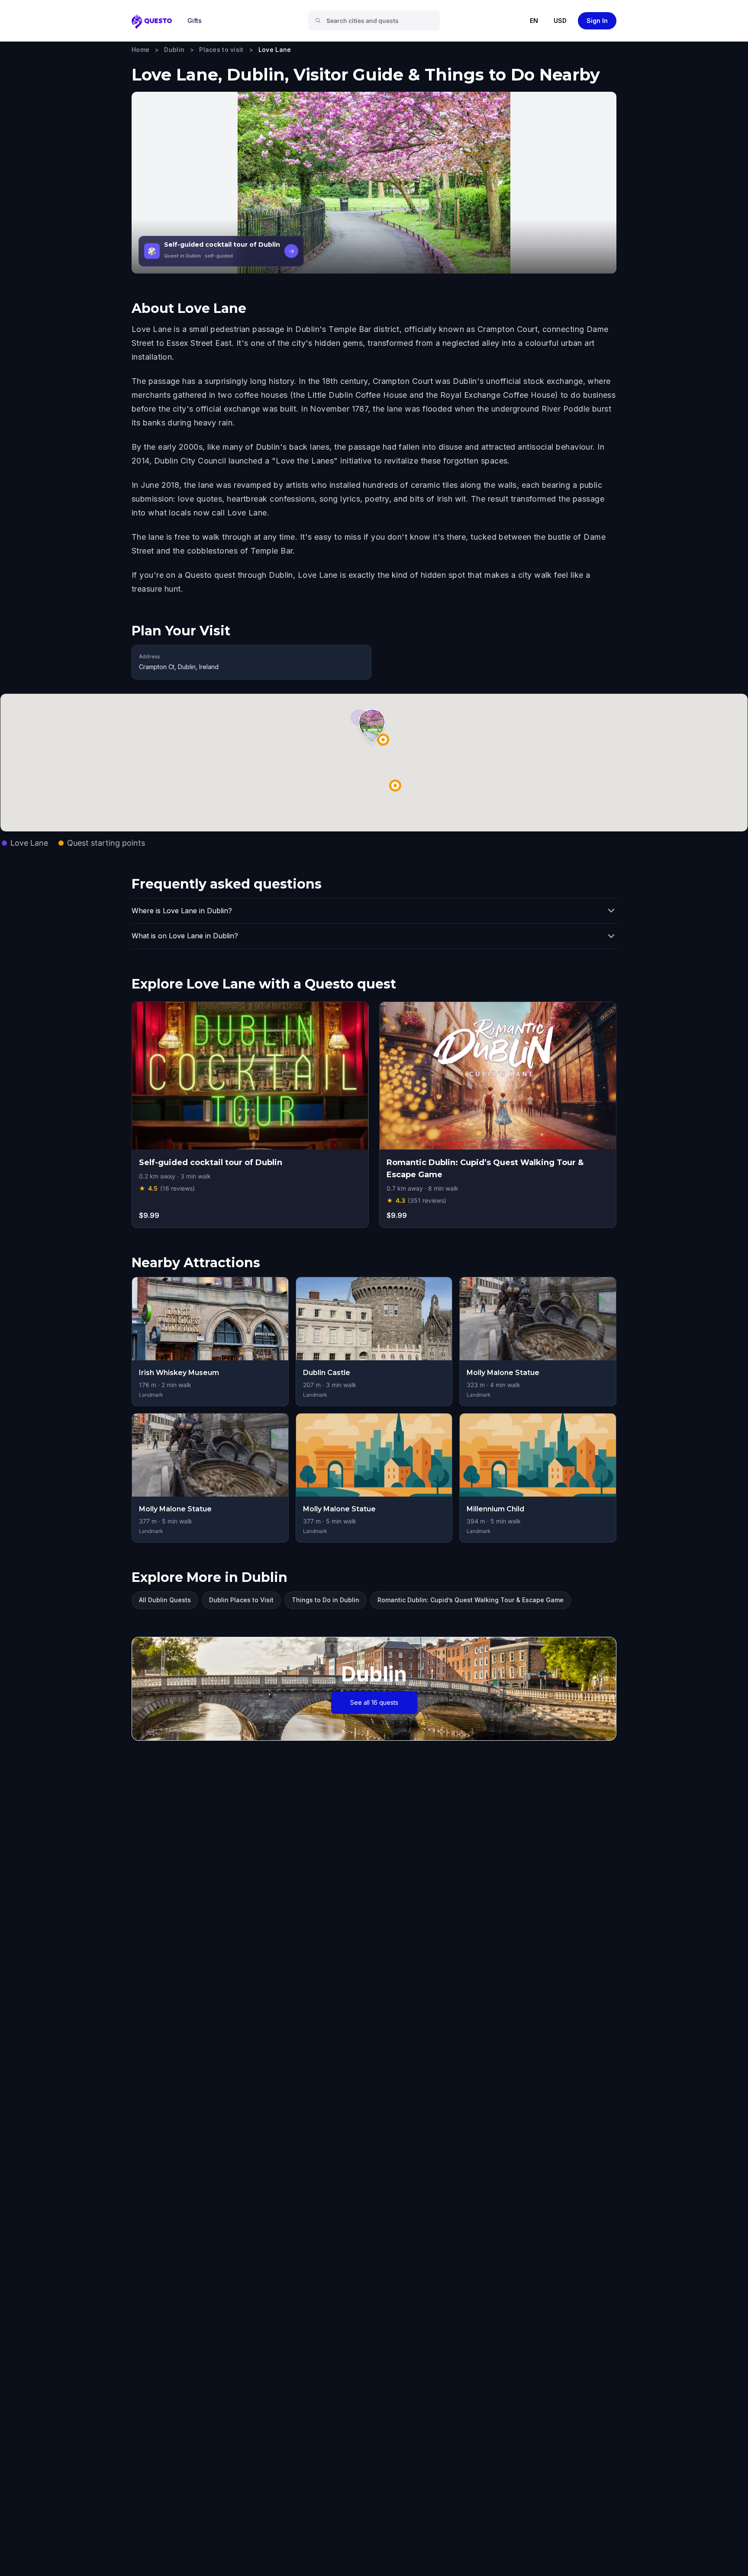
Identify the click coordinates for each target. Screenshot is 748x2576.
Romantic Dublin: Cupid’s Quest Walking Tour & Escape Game (471, 1600)
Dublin (174, 50)
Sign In (597, 21)
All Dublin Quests (165, 1600)
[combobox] (377, 21)
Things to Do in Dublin (326, 1600)
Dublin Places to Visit (241, 1600)
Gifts (195, 21)
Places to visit (221, 50)
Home (140, 50)
